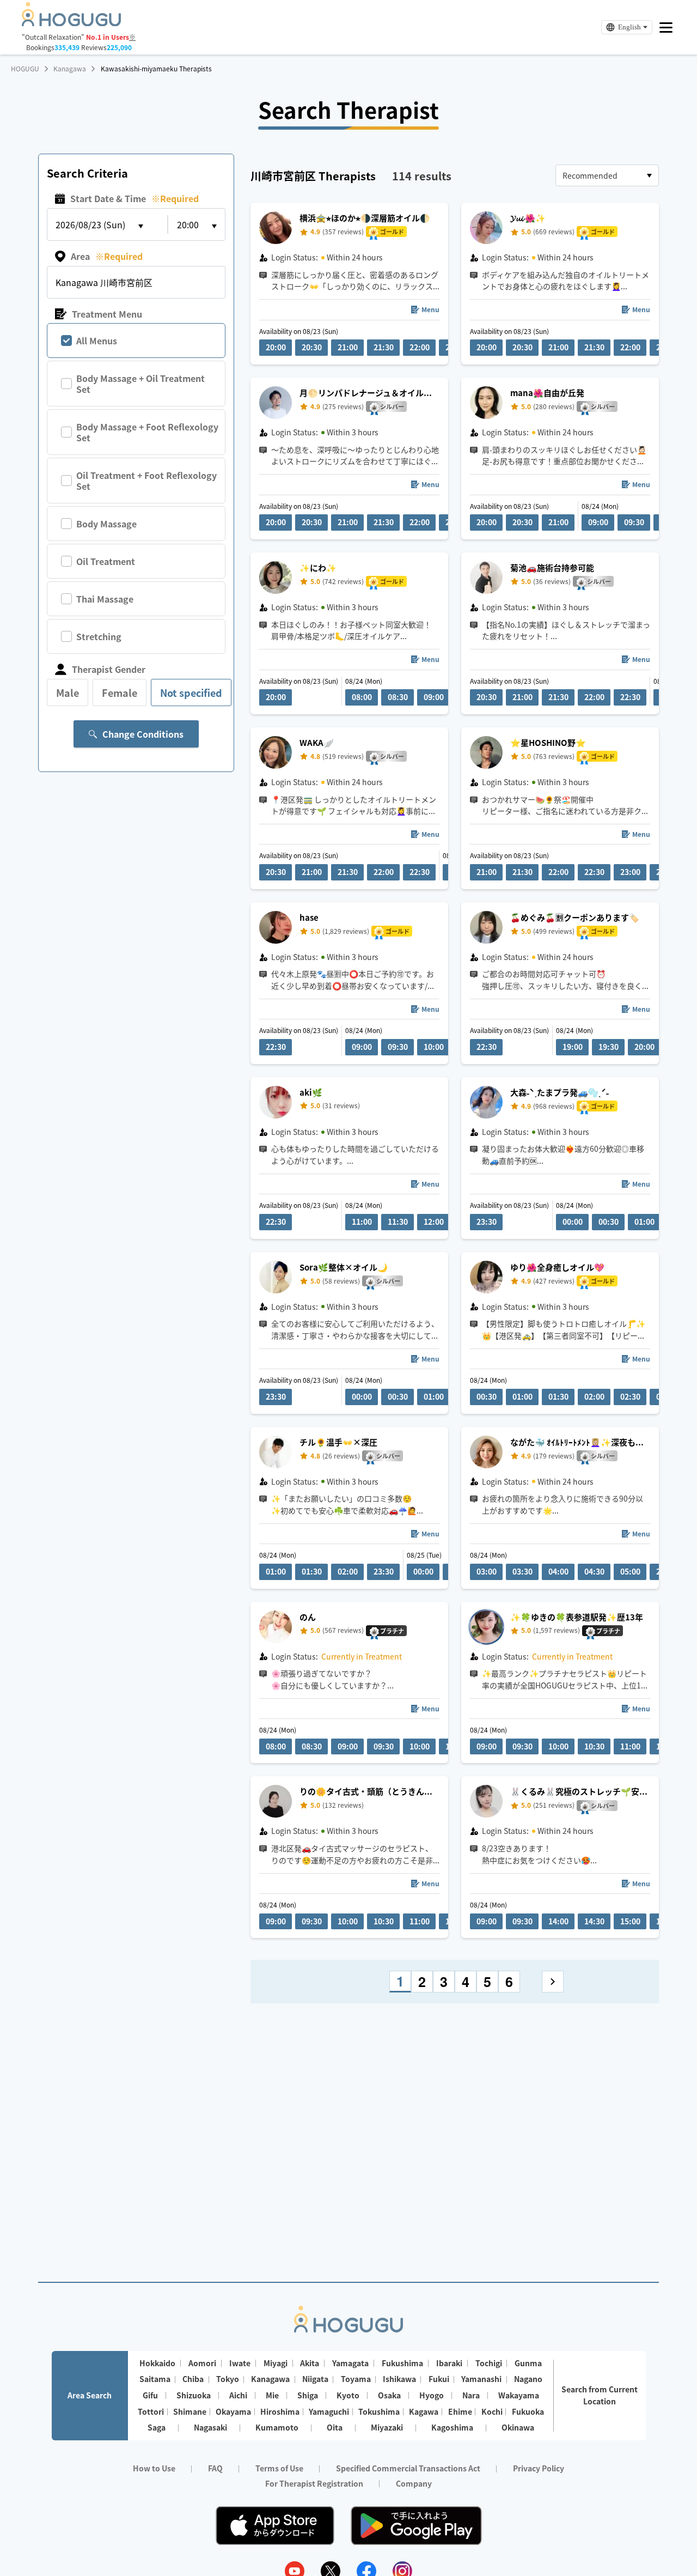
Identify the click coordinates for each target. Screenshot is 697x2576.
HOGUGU (25, 69)
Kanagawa (70, 69)
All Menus (97, 341)
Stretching (99, 636)
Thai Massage (105, 599)
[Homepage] (71, 23)
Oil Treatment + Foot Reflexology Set (146, 481)
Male (68, 692)
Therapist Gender (109, 669)
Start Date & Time (134, 198)
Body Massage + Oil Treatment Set (140, 384)
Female (120, 692)
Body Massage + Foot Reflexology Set (147, 432)
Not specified (191, 692)
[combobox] (607, 175)
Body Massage (106, 524)
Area (107, 256)
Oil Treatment (106, 561)
